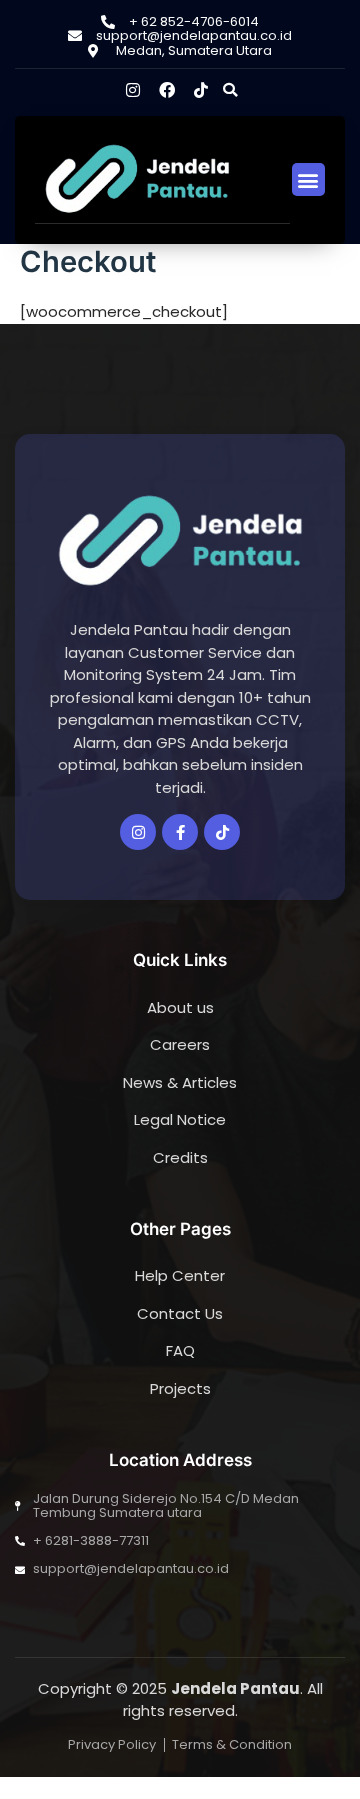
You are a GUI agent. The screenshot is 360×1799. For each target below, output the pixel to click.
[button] (230, 90)
